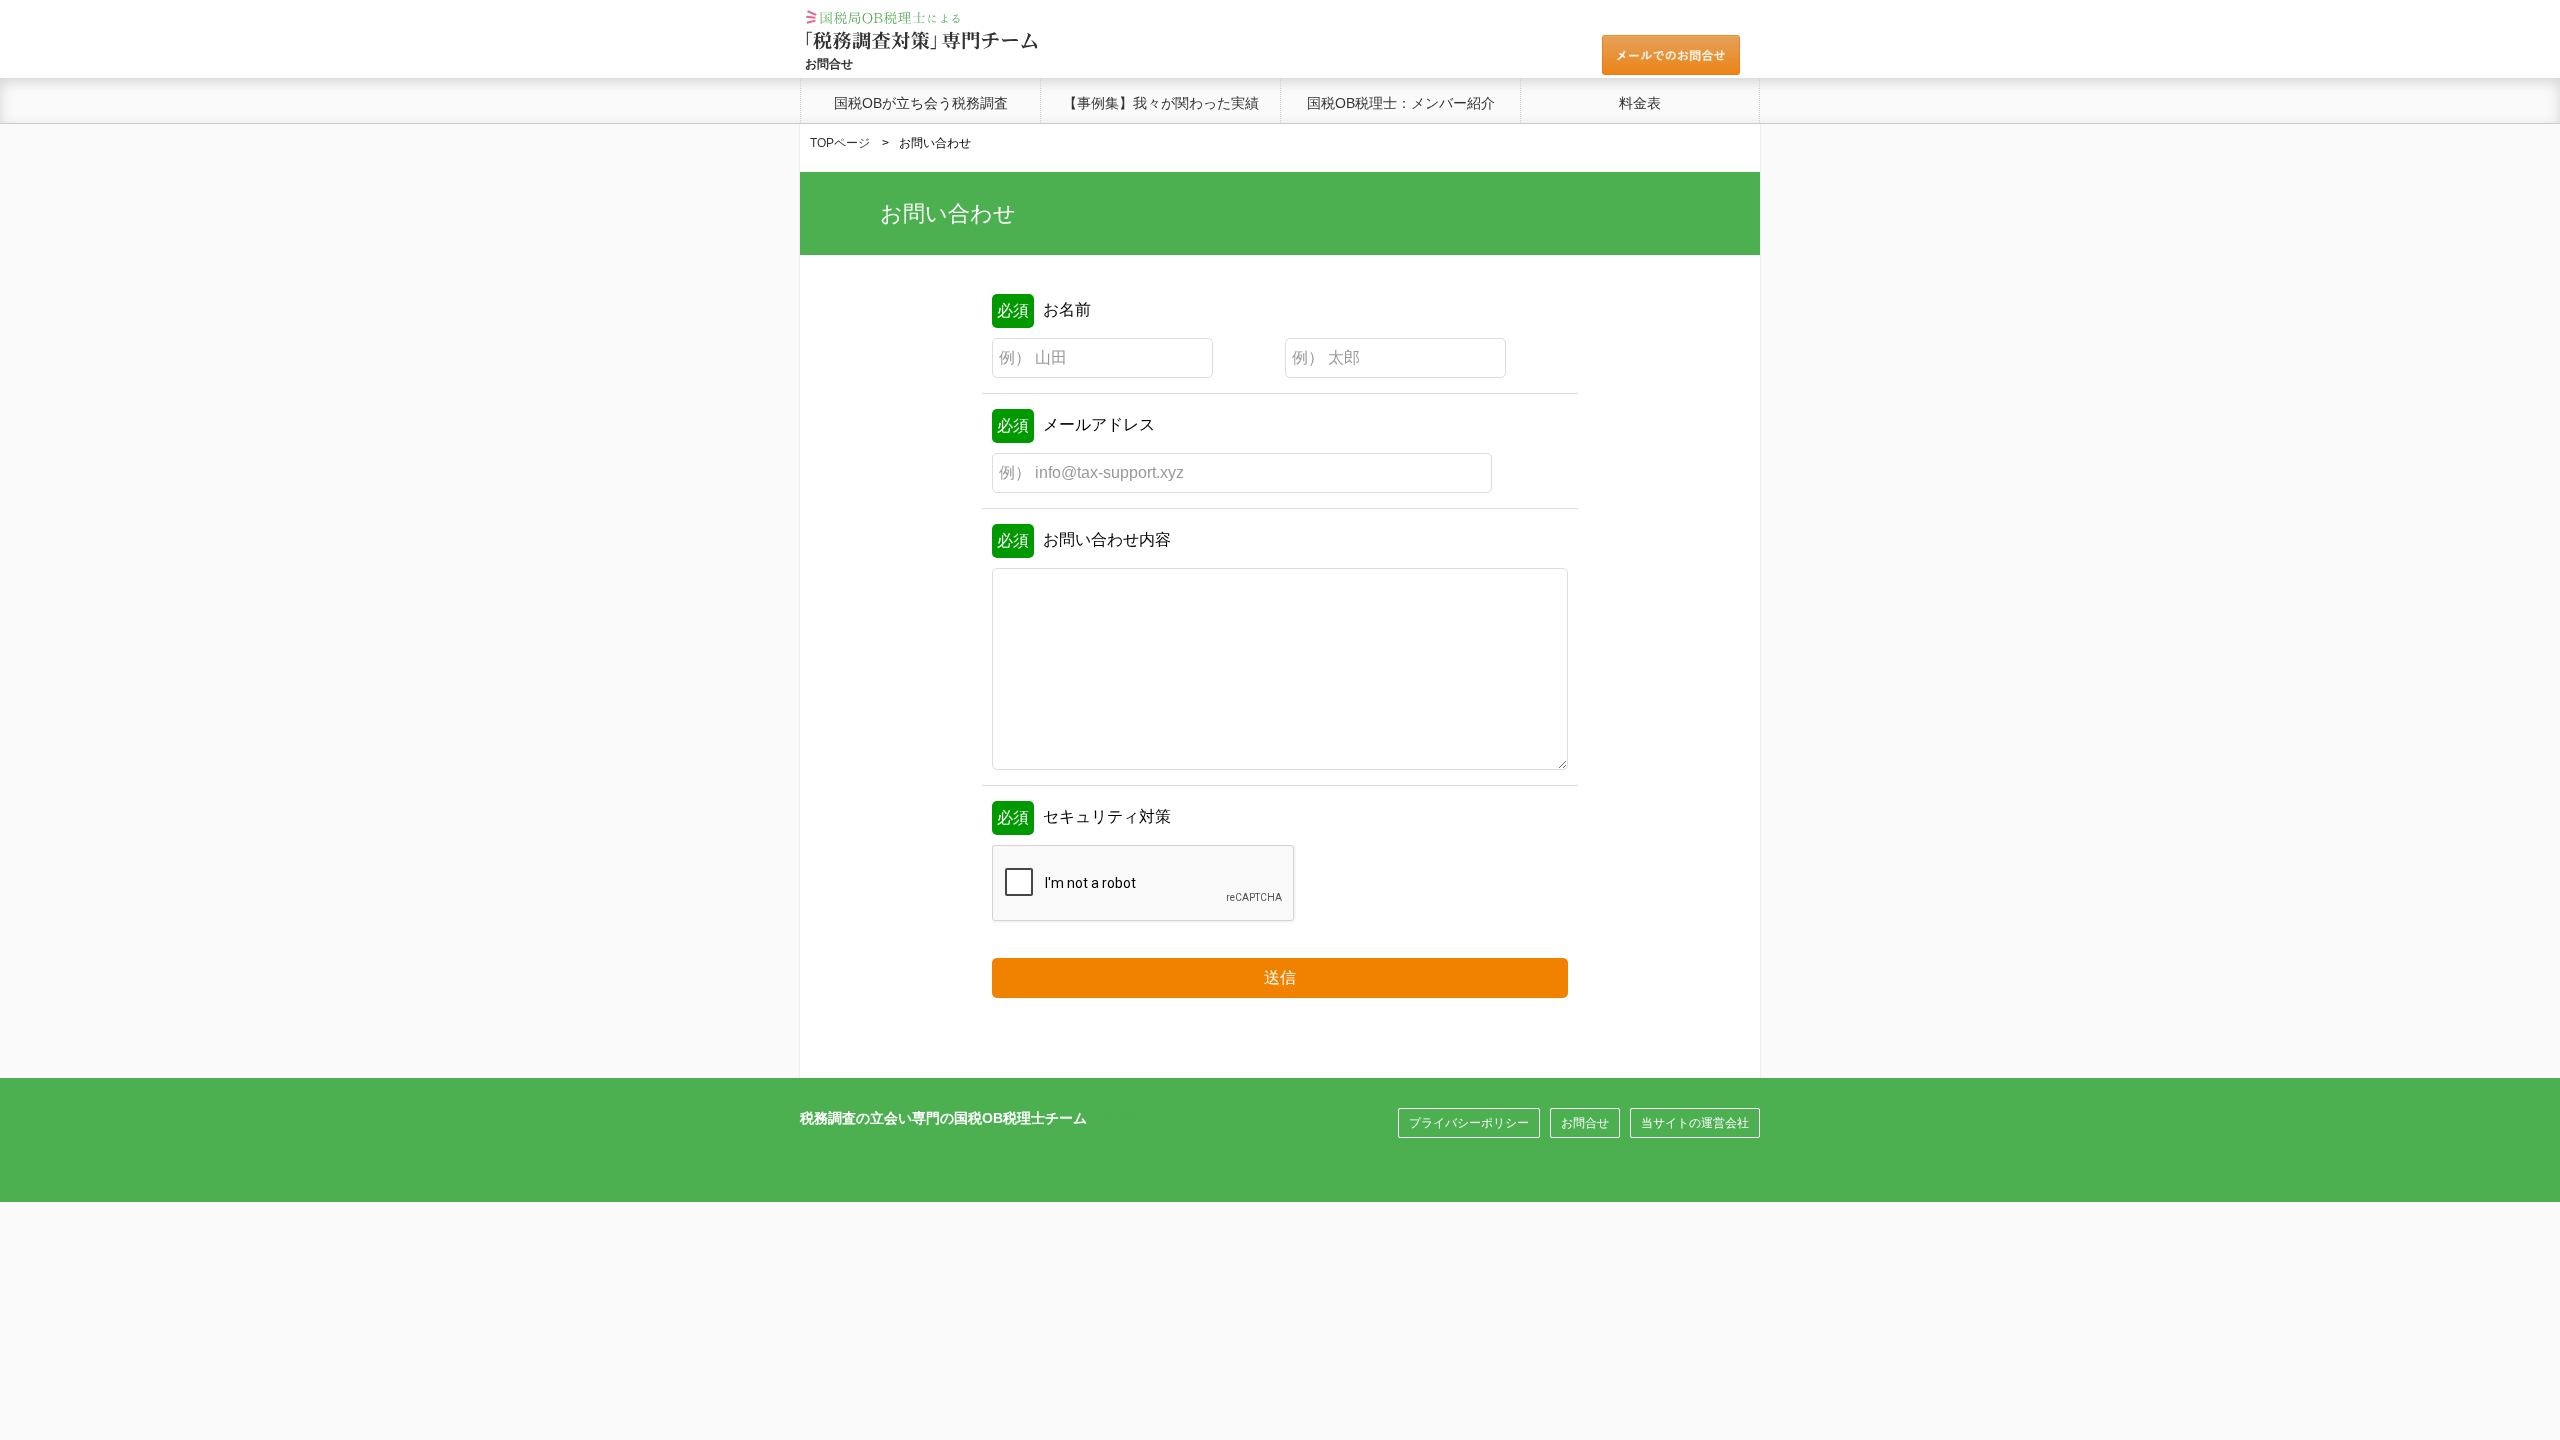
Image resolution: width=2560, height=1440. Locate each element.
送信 (1280, 977)
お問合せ (1585, 1123)
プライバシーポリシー (1469, 1123)
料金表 (1640, 103)
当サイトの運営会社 (1695, 1123)
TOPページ (840, 143)
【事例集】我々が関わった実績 (1161, 103)
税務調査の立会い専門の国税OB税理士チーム (943, 1118)
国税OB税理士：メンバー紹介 (1401, 103)
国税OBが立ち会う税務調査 (921, 103)
